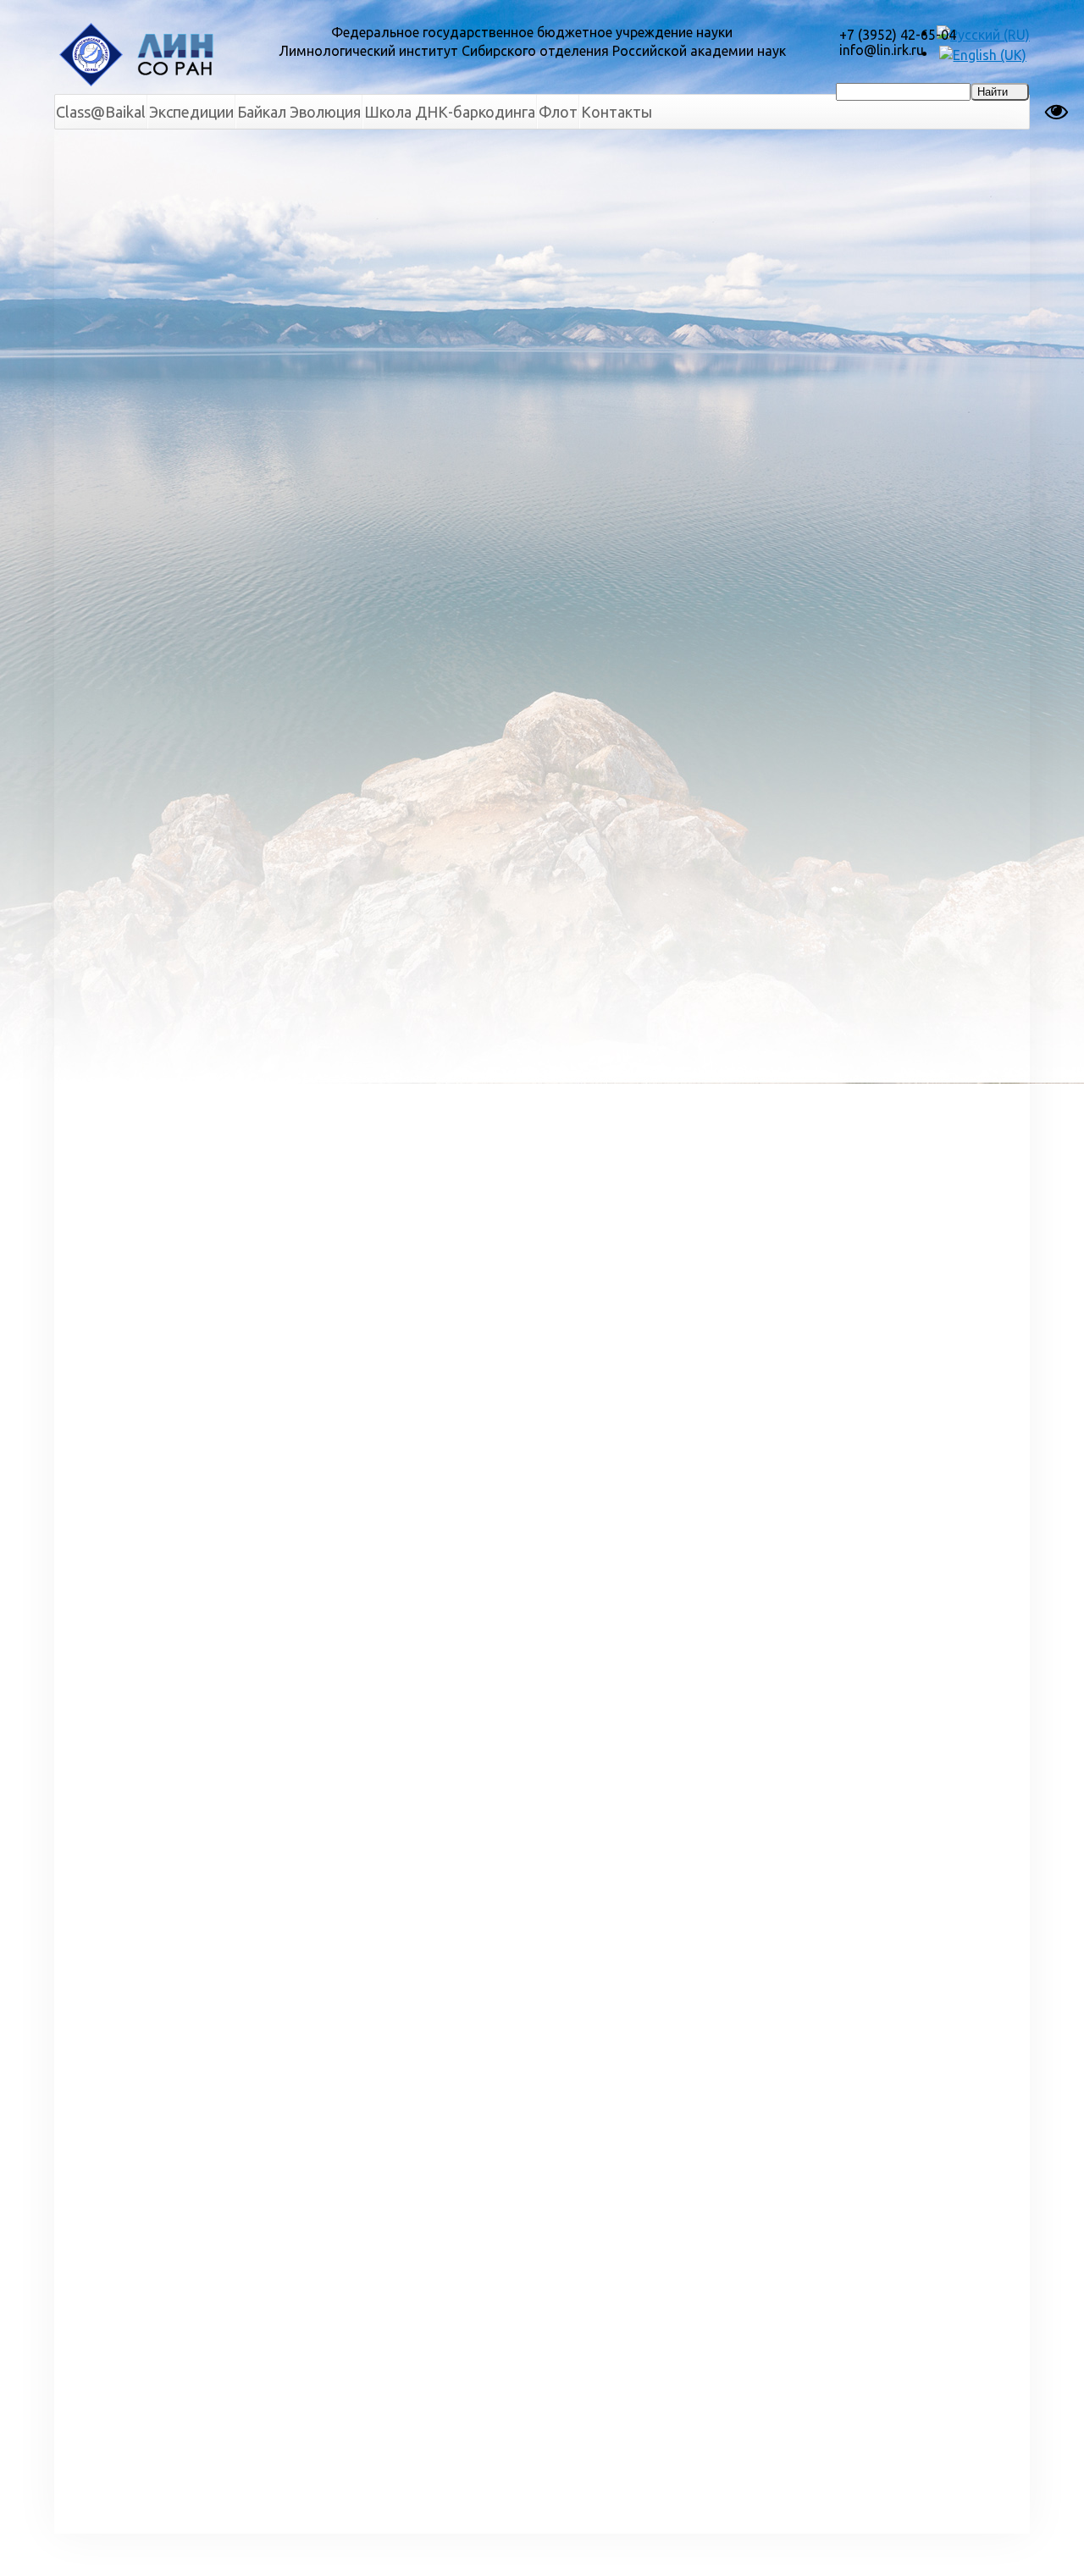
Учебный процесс (126, 477)
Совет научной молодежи (118, 242)
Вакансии (100, 449)
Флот (558, 112)
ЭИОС (88, 591)
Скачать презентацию (354, 281)
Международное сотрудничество (124, 284)
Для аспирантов (578, 152)
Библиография (117, 320)
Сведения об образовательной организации (128, 549)
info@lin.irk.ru (882, 50)
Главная (286, 152)
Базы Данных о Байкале (120, 356)
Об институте (114, 178)
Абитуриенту (112, 506)
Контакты (617, 112)
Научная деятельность (144, 207)
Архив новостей (932, 2446)
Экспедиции (191, 112)
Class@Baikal (101, 112)
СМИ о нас (104, 391)
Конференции (114, 420)
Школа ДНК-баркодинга (450, 112)
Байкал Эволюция (299, 112)
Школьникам (112, 620)
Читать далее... (967, 345)
